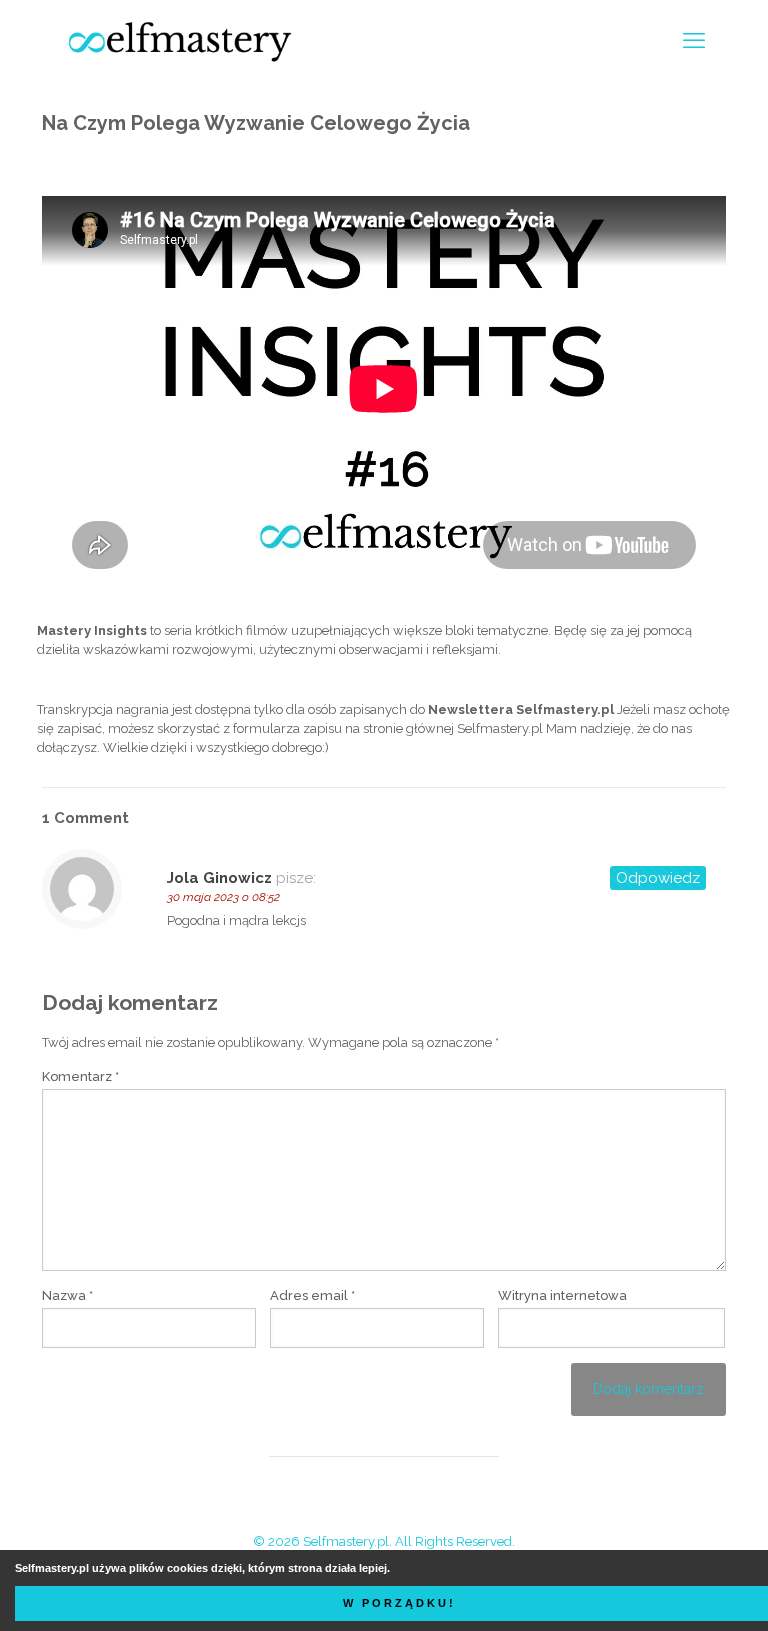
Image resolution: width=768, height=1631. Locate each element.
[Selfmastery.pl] (180, 40)
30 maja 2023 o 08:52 (223, 897)
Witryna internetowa (562, 1295)
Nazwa (67, 1295)
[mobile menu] (694, 40)
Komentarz (80, 1076)
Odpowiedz (658, 878)
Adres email (312, 1295)
